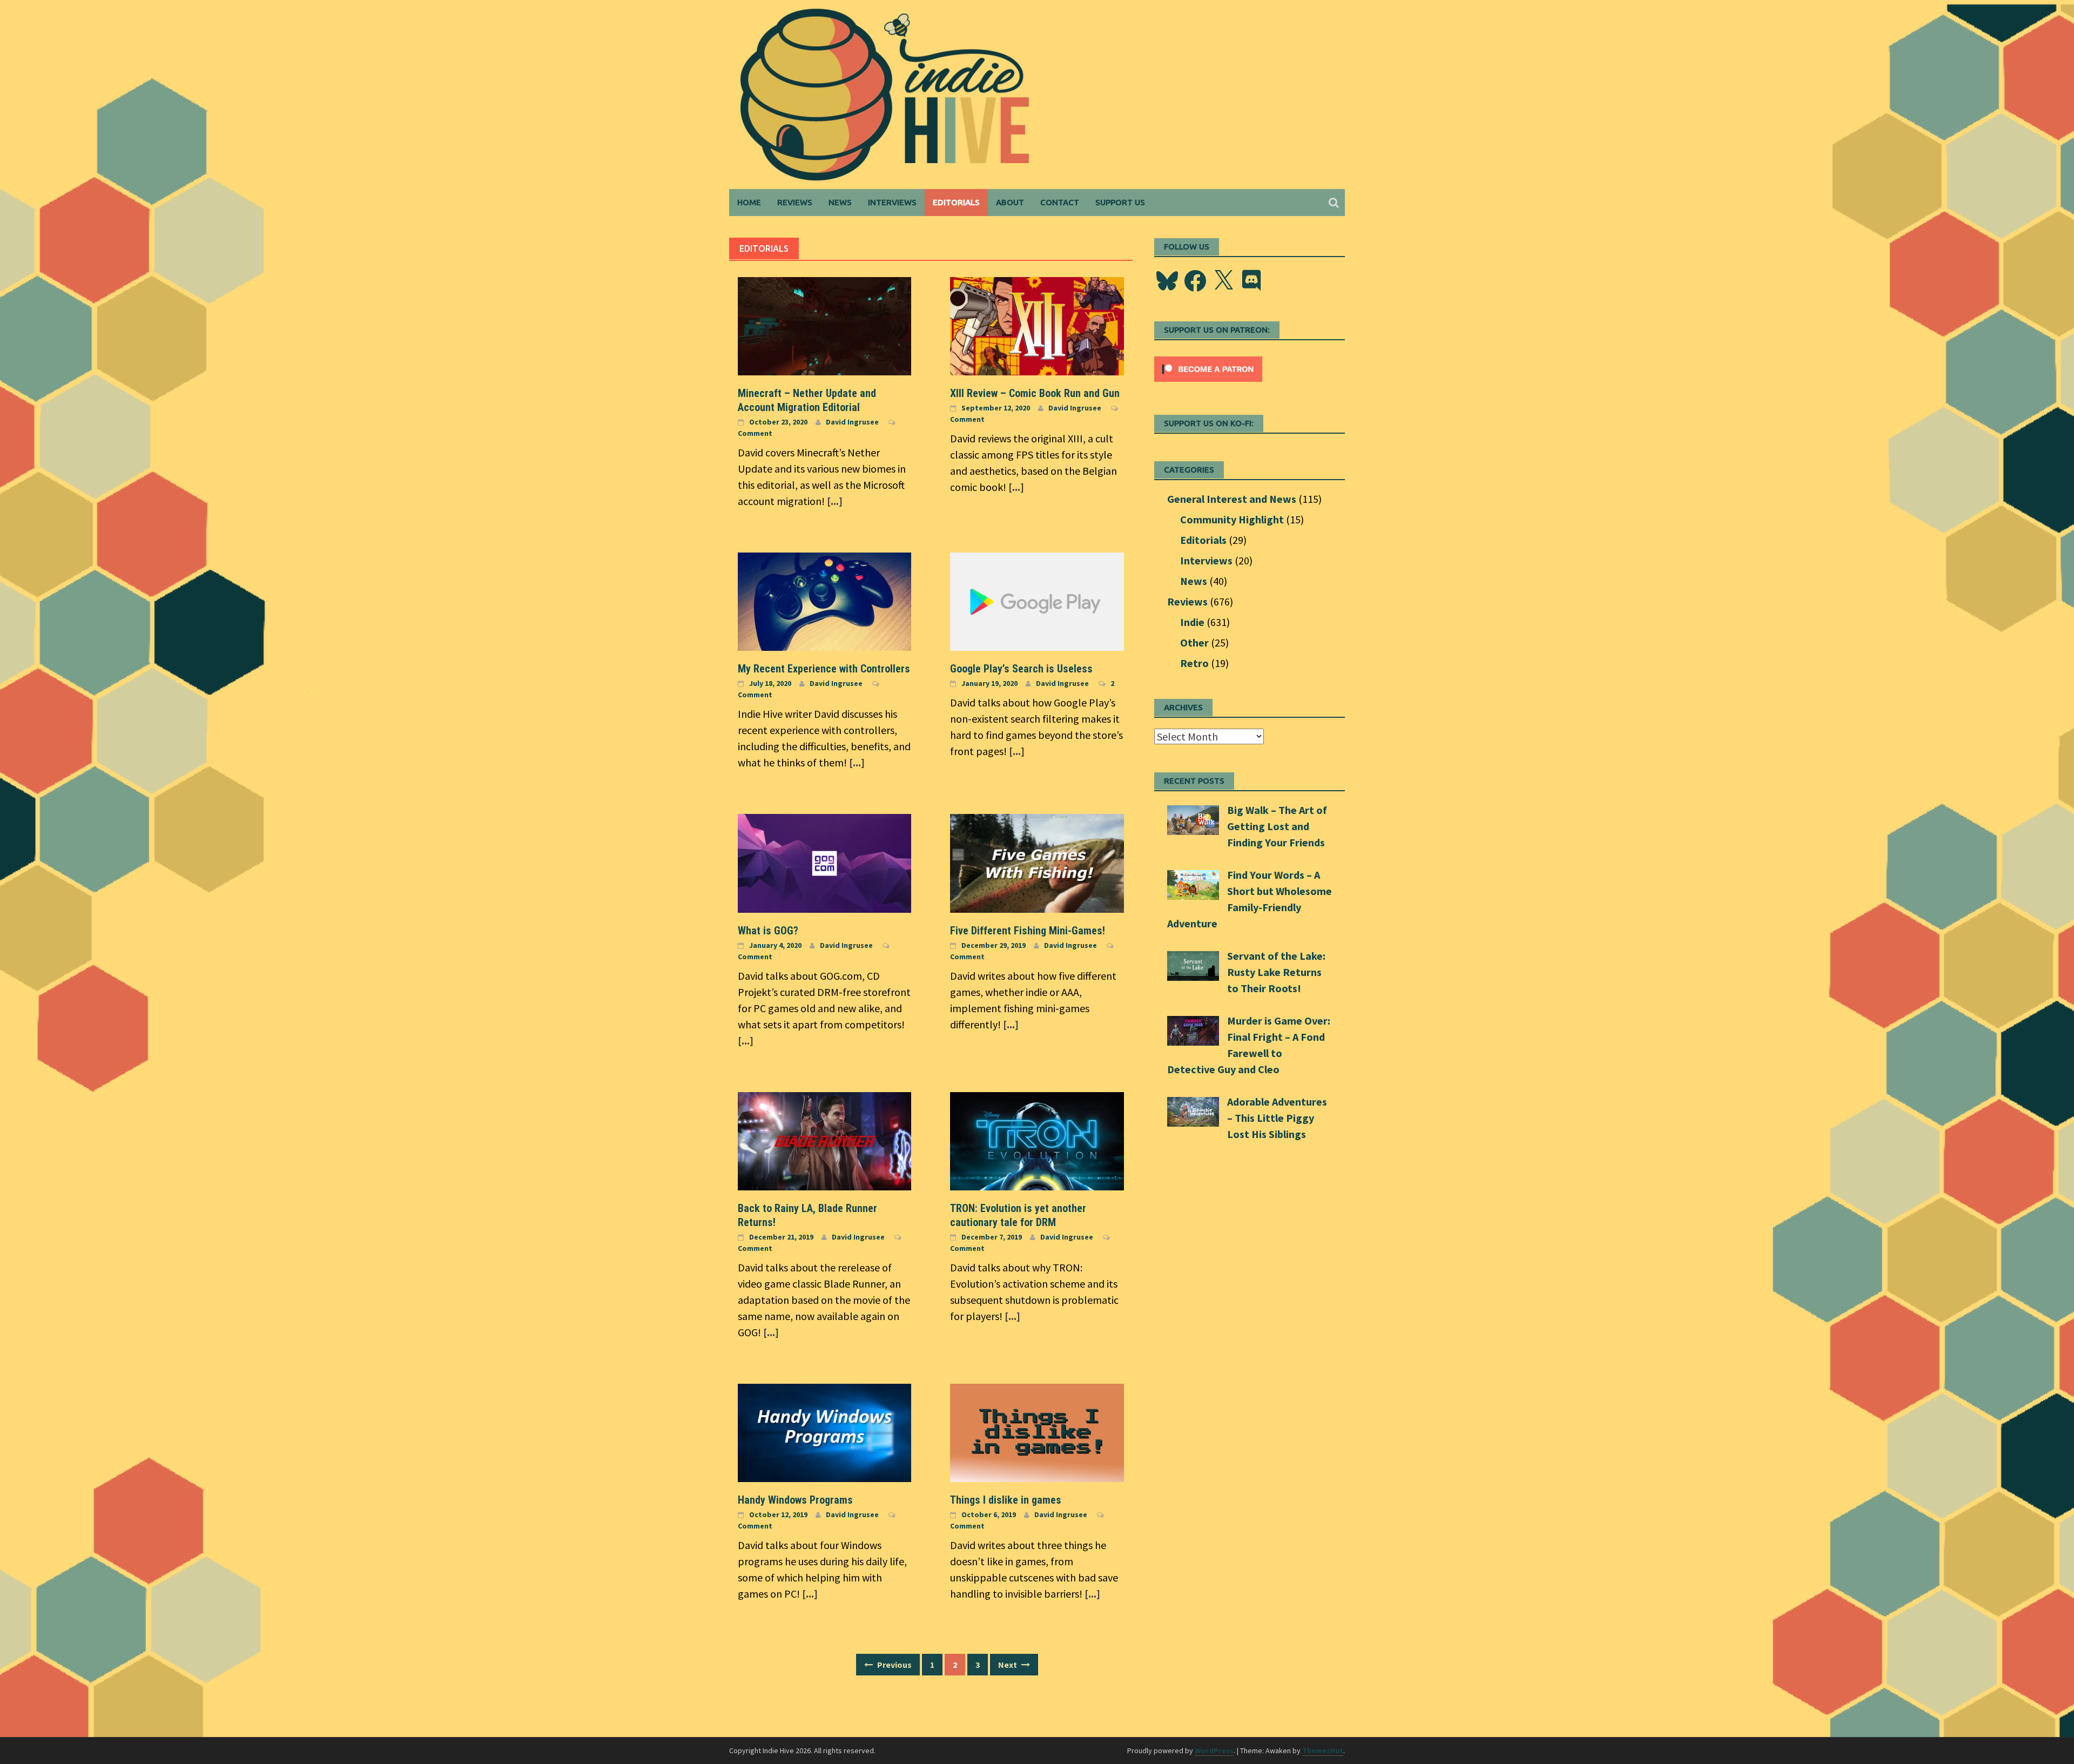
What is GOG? (768, 931)
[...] (835, 501)
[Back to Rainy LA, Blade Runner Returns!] (824, 1140)
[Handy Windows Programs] (824, 1432)
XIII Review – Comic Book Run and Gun (1035, 393)
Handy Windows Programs (795, 1500)
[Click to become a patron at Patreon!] (1208, 368)
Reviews (795, 202)
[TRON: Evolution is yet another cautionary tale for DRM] (1037, 1140)
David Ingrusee (852, 422)
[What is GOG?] (824, 862)
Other (1194, 642)
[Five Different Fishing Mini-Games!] (1037, 862)
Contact (1060, 202)
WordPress (1214, 1750)
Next (1008, 1665)
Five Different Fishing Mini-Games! (1028, 931)
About (1010, 202)
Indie (1192, 622)
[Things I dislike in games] (1037, 1432)
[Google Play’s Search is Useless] (1037, 600)
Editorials (956, 202)
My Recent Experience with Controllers (824, 669)
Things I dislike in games (1006, 1500)
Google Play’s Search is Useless (1021, 669)
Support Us (1120, 202)
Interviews (892, 202)
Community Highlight (1232, 519)
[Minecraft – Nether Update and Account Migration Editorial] (824, 325)
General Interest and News (1232, 499)
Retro (1194, 663)
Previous (894, 1665)
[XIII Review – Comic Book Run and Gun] (1037, 325)
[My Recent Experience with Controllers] (824, 600)
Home (749, 202)
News (840, 202)
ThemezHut (1323, 1750)
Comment (755, 433)
